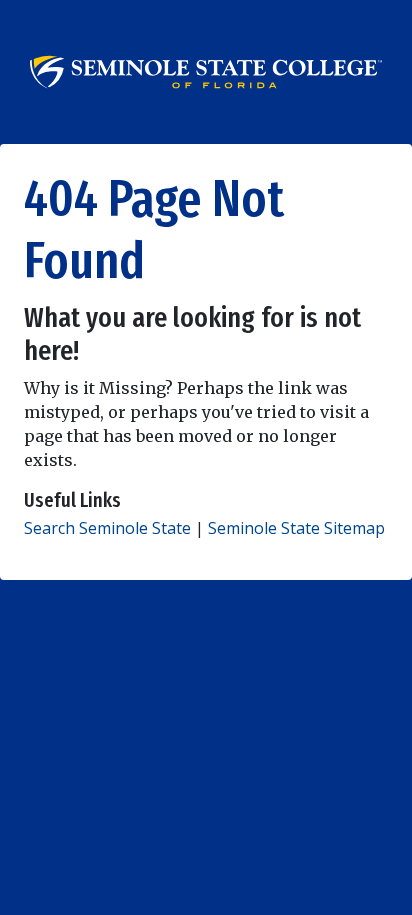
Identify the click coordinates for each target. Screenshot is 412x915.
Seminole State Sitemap (296, 528)
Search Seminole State (107, 528)
